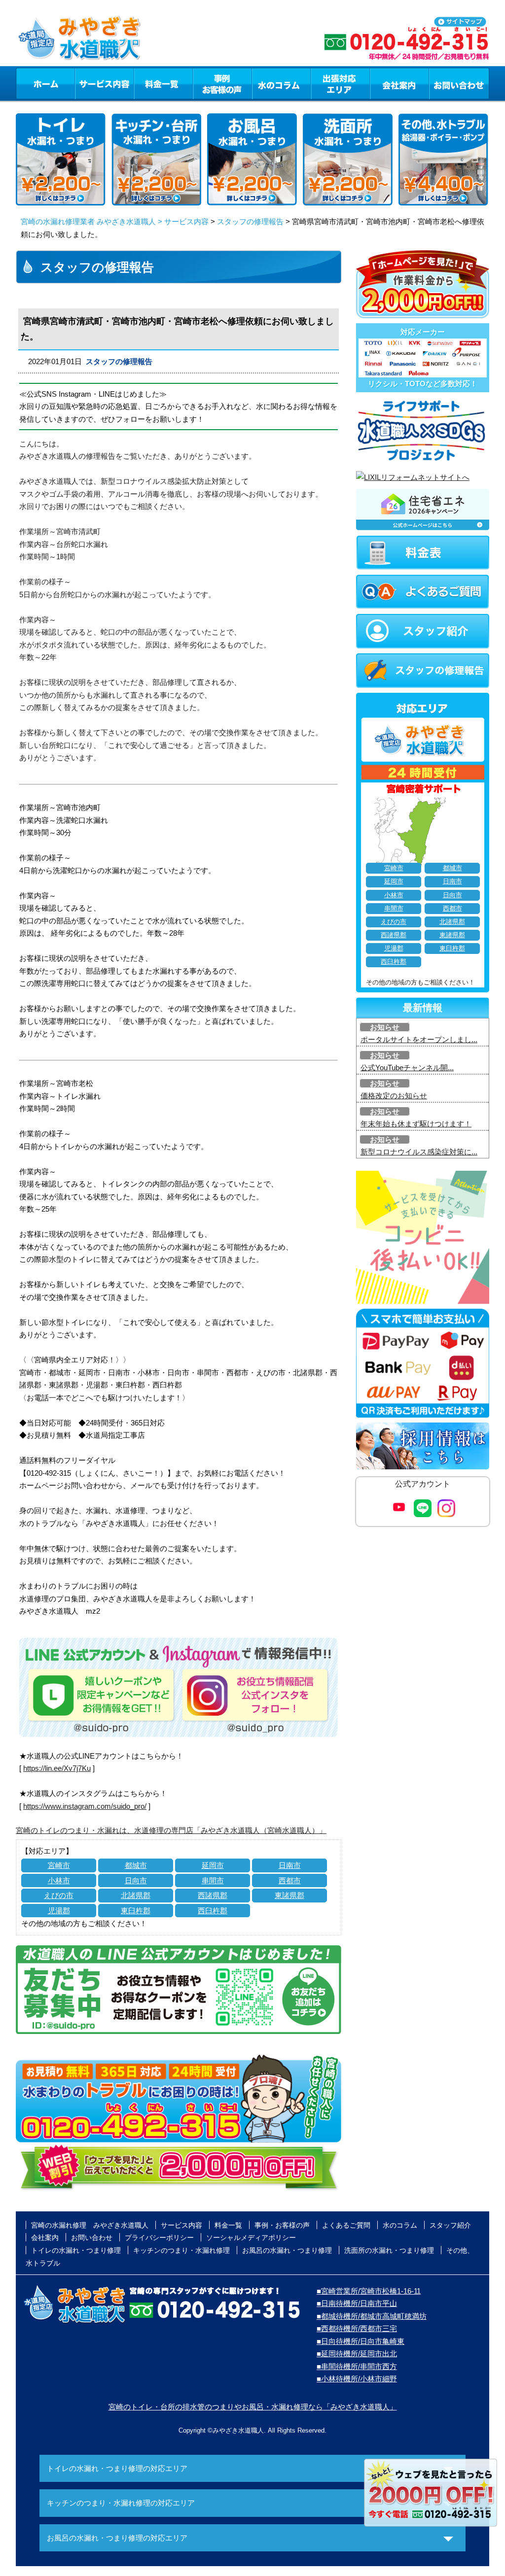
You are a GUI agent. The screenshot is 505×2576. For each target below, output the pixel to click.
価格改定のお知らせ (394, 1096)
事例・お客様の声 (222, 83)
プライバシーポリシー (159, 2237)
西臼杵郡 (213, 1911)
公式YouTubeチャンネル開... (407, 1068)
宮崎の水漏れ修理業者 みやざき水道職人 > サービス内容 (115, 221)
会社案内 (399, 83)
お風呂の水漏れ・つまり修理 (287, 2250)
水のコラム (282, 83)
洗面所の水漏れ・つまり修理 (389, 2250)
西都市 (290, 1881)
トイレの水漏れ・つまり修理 (76, 2250)
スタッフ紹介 (450, 2225)
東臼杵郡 (136, 1911)
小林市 (59, 1881)
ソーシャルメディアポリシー (251, 2237)
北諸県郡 (136, 1895)
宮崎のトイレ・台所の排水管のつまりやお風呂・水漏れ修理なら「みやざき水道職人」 (253, 2407)
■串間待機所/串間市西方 (357, 2366)
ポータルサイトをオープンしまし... (419, 1039)
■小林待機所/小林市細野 (357, 2379)
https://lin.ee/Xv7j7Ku (57, 1768)
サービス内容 (104, 83)
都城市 (136, 1865)
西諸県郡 (213, 1895)
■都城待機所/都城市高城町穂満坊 (372, 2316)
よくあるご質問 (346, 2225)
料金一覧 (163, 83)
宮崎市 (59, 1865)
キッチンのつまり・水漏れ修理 (181, 2250)
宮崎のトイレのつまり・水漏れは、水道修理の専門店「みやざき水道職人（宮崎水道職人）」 (171, 1830)
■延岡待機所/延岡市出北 (357, 2354)
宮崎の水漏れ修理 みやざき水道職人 (90, 2225)
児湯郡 (59, 1911)
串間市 (213, 1881)
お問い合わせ (459, 83)
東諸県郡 (289, 1895)
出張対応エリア (341, 83)
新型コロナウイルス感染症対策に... (419, 1152)
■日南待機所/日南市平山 (357, 2303)
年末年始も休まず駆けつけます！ (416, 1124)
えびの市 (59, 1895)
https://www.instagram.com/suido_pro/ (85, 1806)
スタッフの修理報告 (250, 221)
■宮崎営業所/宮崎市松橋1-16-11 (369, 2291)
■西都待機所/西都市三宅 (357, 2328)
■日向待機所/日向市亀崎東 (361, 2341)
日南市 (290, 1865)
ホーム (45, 83)
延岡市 (213, 1865)
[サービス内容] (86, 83)
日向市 (136, 1881)
